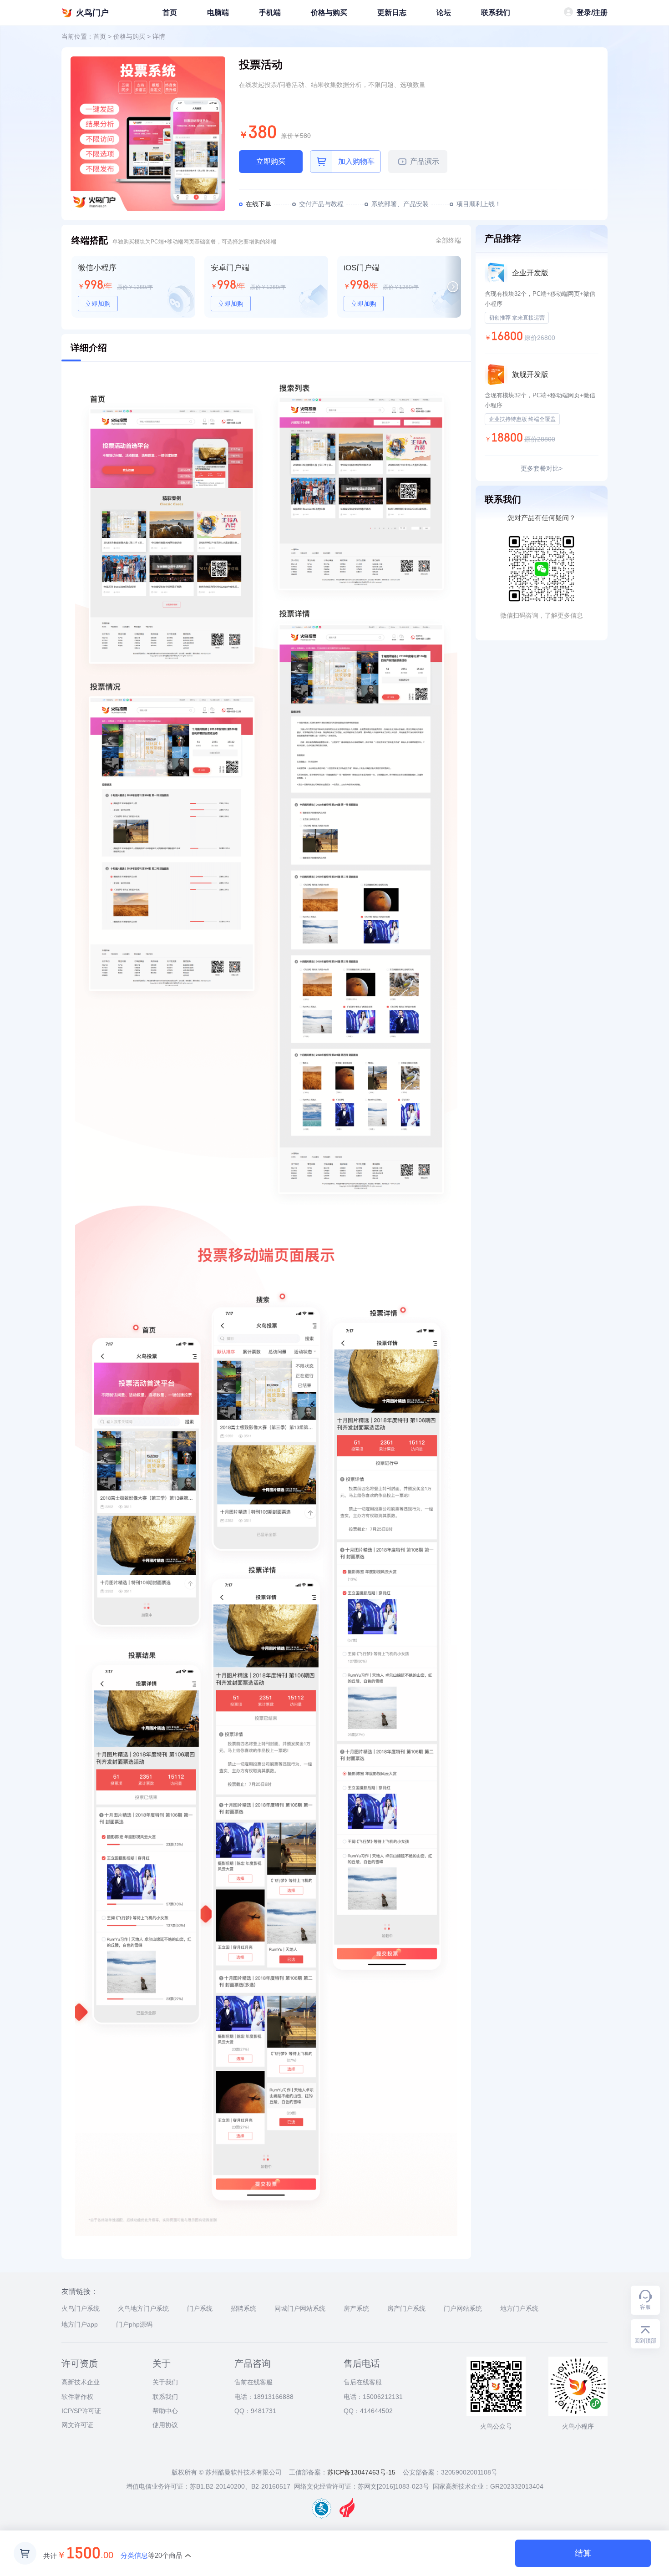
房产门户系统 (406, 2308)
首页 (170, 13)
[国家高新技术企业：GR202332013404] (347, 2516)
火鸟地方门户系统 (143, 2308)
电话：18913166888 (264, 2397)
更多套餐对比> (542, 468)
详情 (159, 36)
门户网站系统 (463, 2308)
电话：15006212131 (373, 2397)
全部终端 (448, 240)
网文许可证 (77, 2425)
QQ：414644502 (368, 2411)
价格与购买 (329, 13)
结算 (583, 2553)
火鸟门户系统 (81, 2308)
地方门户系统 (519, 2308)
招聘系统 (243, 2308)
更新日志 (392, 13)
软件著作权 (77, 2397)
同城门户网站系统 (300, 2308)
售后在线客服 (363, 2382)
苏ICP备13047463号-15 (361, 2472)
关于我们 (165, 2382)
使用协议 (165, 2425)
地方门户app (80, 2324)
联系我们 (496, 13)
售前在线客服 (253, 2382)
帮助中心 (165, 2411)
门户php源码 (134, 2324)
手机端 (270, 13)
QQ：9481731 (255, 2411)
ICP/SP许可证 (81, 2411)
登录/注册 (592, 13)
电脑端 (218, 13)
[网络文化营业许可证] (322, 2516)
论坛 (444, 13)
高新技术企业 (81, 2382)
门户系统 (200, 2308)
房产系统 (356, 2308)
